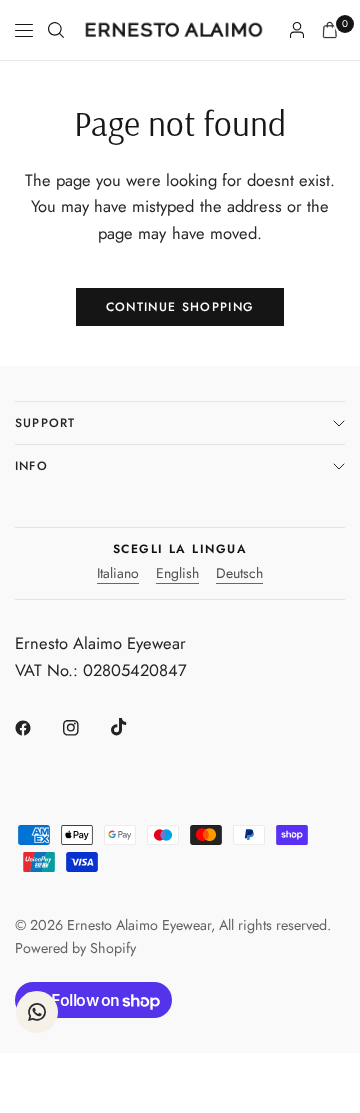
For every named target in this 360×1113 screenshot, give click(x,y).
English (177, 574)
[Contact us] (37, 1012)
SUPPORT (45, 423)
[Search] (56, 30)
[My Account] (297, 30)
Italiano (118, 574)
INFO (31, 466)
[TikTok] (133, 727)
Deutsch (239, 574)
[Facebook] (37, 728)
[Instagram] (85, 728)
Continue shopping (180, 307)
